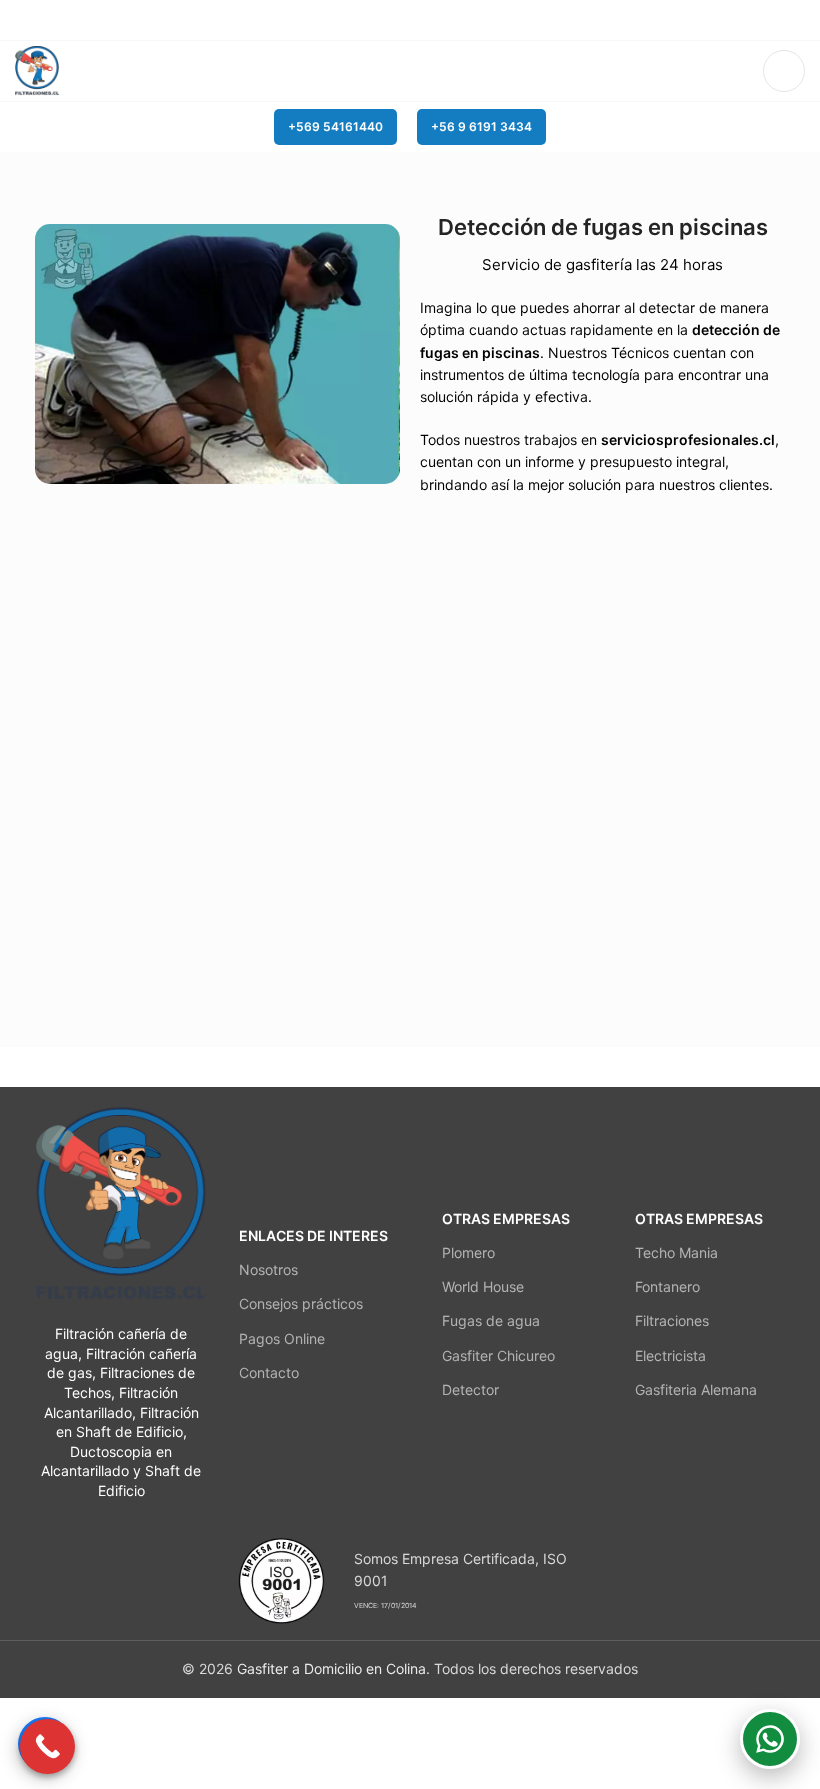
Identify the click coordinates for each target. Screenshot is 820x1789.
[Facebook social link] (364, 20)
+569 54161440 (335, 126)
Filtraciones (672, 1320)
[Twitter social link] (387, 20)
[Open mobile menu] (784, 71)
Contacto (269, 1372)
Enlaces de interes (313, 1235)
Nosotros (268, 1269)
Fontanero (667, 1286)
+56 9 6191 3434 (481, 126)
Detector (470, 1389)
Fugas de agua (491, 1320)
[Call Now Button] (47, 1746)
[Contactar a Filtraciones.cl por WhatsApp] (770, 1739)
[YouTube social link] (433, 20)
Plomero (468, 1252)
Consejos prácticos (301, 1303)
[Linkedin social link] (456, 20)
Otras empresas (506, 1218)
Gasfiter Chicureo (498, 1355)
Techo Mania (676, 1252)
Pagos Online (282, 1338)
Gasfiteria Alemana (696, 1389)
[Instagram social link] (410, 20)
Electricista (670, 1355)
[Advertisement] (364, 1743)
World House (483, 1286)
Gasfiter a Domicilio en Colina (331, 1668)
